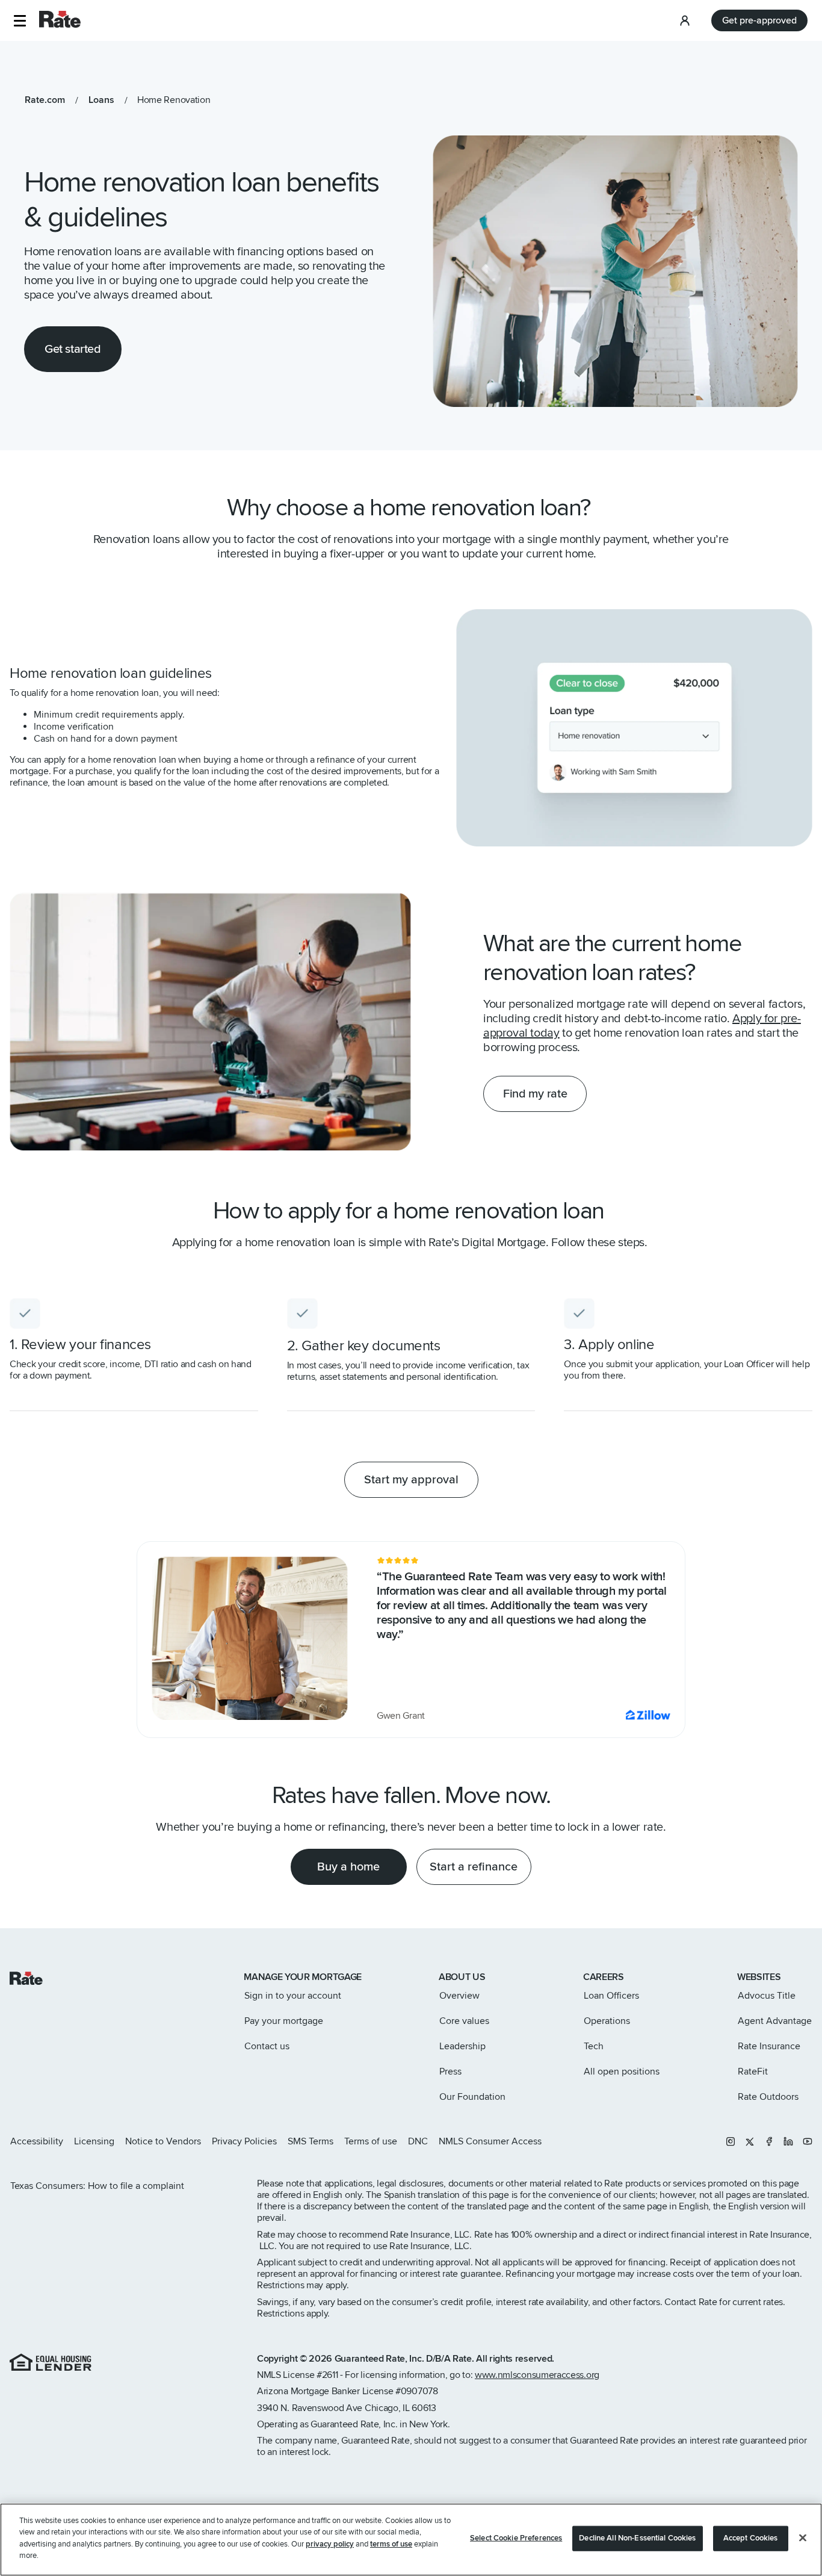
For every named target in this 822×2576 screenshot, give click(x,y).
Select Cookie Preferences (516, 2538)
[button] (20, 21)
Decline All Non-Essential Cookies (637, 2538)
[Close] (803, 2538)
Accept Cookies (751, 2538)
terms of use (391, 2544)
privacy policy (330, 2544)
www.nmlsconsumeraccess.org (537, 2375)
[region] (411, 2540)
